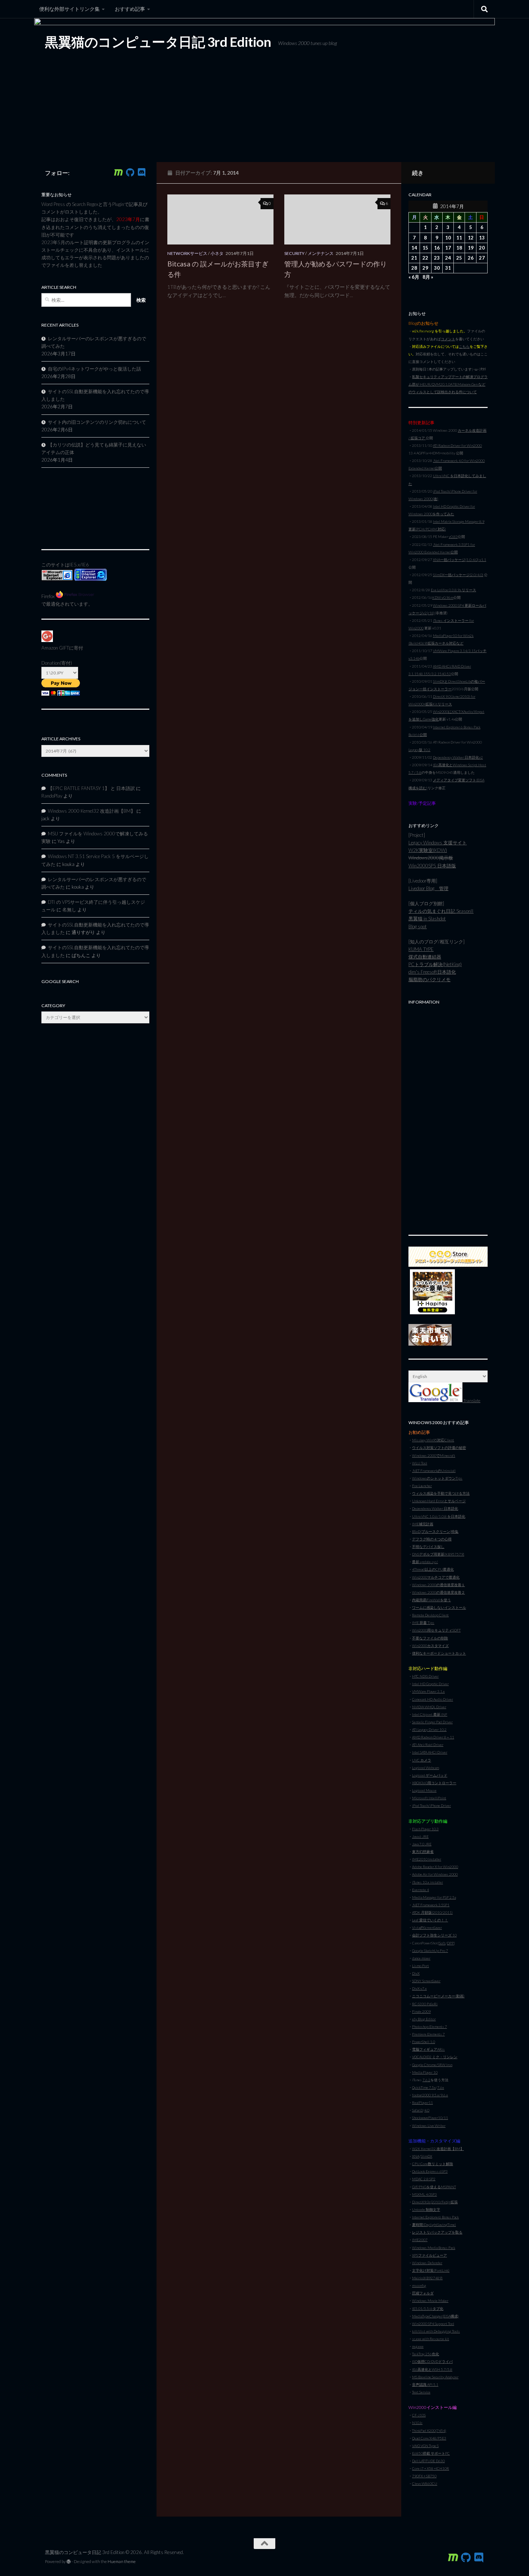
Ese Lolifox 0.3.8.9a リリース (453, 590)
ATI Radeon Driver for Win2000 (457, 445)
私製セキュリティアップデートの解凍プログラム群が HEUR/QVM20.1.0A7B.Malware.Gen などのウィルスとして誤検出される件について (448, 384)
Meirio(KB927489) (427, 2278)
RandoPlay (52, 796)
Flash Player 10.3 (425, 1829)
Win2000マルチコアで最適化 (436, 1577)
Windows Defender (427, 2263)
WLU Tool (420, 1463)
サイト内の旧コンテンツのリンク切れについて (97, 422)
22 (425, 258)
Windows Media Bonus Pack (434, 2248)
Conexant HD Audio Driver (433, 1699)
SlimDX (426, 2156)
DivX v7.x (419, 1988)
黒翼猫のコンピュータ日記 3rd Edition (158, 42)
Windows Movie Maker (430, 2301)
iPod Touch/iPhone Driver (431, 1805)
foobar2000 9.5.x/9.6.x (430, 2095)
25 (459, 258)
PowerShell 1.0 (424, 2042)
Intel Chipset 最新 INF (430, 1714)
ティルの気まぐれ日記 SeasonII (441, 911)
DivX (416, 1973)
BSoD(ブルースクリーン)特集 (435, 1531)
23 (437, 258)
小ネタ (217, 253)
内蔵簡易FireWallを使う (431, 1600)
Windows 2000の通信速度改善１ (438, 1585)
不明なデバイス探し (428, 1547)
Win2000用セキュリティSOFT (436, 1630)
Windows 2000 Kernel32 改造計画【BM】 (92, 811)
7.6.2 (426, 2080)
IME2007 (420, 2240)
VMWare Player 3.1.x (428, 1691)
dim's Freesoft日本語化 (432, 972)
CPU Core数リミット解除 (433, 2164)
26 (471, 258)
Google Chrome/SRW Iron (432, 2065)
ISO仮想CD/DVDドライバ (432, 2361)
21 (414, 258)
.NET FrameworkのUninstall (434, 1471)
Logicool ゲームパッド (430, 1775)
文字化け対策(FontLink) (431, 2270)
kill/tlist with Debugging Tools (436, 2331)
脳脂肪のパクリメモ (429, 979)
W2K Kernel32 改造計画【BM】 (438, 2149)
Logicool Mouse (424, 1790)
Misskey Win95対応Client (433, 1440)
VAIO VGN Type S (425, 2446)
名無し (69, 910)
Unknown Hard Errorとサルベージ (439, 1501)
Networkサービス (187, 253)
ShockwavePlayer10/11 (430, 2118)
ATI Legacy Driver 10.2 (429, 1729)
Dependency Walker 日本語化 (435, 1508)
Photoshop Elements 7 (429, 2027)
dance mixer (421, 1958)
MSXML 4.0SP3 (424, 2194)
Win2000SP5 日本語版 (432, 866)
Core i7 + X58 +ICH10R (431, 2468)
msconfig (419, 2285)
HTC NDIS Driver (425, 1676)
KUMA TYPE (421, 949)
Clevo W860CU (425, 2483)
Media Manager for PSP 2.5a (434, 1897)
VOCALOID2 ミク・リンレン (435, 2057)
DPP (450, 1943)
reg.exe (418, 2346)
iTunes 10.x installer (428, 1882)
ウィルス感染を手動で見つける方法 (441, 1493)
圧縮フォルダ (423, 2293)
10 (448, 238)
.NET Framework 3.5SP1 (431, 1905)
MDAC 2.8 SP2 (424, 2179)
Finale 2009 (421, 2011)
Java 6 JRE (420, 1836)
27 (482, 258)
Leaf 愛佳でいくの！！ (430, 1920)
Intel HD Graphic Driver (430, 1684)
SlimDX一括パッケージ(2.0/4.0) (458, 575)
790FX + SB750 (424, 2476)
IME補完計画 (423, 1524)
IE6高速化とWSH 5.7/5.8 (432, 2369)
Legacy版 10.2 (419, 750)
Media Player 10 (425, 2072)
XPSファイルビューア (429, 2255)
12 (471, 238)
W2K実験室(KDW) (428, 850)
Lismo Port (421, 1966)
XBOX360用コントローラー (434, 1783)
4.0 (427, 2110)
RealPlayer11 (422, 2102)
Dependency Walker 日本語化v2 (458, 757)
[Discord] (141, 172)
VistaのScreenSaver (427, 1927)
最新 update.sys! (425, 1562)
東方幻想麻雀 (423, 1852)
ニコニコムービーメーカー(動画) (438, 1996)
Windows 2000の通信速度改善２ (438, 1592)
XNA (416, 2156)
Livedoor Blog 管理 (428, 888)
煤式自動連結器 (425, 957)
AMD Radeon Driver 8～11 (433, 1737)
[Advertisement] (448, 1116)
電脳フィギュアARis (428, 2049)
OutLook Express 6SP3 (430, 2171)
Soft (442, 1943)
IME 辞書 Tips (423, 1623)
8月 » (428, 277)
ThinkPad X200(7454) (429, 2431)
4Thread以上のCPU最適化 (433, 1569)
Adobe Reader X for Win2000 (435, 1867)
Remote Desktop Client (430, 1615)
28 (414, 268)
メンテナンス (321, 253)
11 (459, 238)
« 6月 (414, 277)
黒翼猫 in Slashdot (427, 919)
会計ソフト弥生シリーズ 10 (434, 1935)
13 (482, 238)
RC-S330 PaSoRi (425, 2004)
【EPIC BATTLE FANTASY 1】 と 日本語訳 (91, 788)
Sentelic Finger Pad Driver (432, 1722)
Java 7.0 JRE (422, 1844)
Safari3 (417, 2110)
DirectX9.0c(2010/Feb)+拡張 (435, 2202)
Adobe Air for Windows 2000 (435, 1874)
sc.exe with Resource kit (431, 2339)
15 (425, 248)
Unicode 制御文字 (426, 2209)
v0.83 (453, 537)
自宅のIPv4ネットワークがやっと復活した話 (94, 369)
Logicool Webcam (426, 1768)
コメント (448, 339)
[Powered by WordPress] (69, 2562)
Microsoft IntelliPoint (429, 1798)
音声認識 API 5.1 (425, 2384)
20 (482, 248)
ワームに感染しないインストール (439, 1607)
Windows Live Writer (429, 2126)
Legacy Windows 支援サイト (438, 843)
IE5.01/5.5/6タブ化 (428, 2308)
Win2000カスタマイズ (430, 1646)
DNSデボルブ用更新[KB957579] (438, 1554)
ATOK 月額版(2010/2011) (432, 1912)
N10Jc (417, 2423)
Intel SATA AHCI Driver (430, 1752)
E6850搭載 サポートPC (431, 2453)
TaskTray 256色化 (426, 2354)
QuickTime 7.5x (424, 2087)
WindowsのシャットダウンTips (437, 1478)
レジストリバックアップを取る (437, 2232)
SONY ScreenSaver (426, 1981)
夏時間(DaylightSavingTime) (434, 2225)
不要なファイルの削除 (430, 1638)
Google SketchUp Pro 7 (430, 1951)
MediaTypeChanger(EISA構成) (435, 2316)
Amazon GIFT (55, 648)
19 (471, 248)
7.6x (441, 2087)
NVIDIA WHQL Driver (429, 1707)
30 (437, 268)
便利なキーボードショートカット (439, 1653)
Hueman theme (122, 2561)
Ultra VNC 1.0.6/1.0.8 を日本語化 (439, 1516)
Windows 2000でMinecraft (434, 1455)
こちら (464, 346)
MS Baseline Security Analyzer (435, 2377)
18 (459, 248)
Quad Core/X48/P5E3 (429, 2438)
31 (448, 268)
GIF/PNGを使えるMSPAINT (434, 2187)
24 (448, 258)
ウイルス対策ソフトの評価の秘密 (439, 1448)
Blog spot (418, 926)
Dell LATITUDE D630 (428, 2461)
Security (294, 253)
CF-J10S (419, 2415)
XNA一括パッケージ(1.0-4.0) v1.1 (460, 560)
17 (448, 248)
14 (414, 248)
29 (425, 268)
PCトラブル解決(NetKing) (435, 964)
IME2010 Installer (427, 1859)
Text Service (421, 2392)
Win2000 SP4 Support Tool (433, 2324)
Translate (471, 1401)
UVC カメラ (422, 1760)
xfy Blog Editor (424, 2019)
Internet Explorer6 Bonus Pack (435, 2217)
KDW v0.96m (443, 597)
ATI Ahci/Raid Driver (428, 1745)
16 (437, 248)
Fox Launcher (422, 1486)
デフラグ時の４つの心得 (432, 1539)
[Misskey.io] (118, 172)
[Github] (130, 172)
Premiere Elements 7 (428, 2034)
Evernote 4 (421, 1890)
